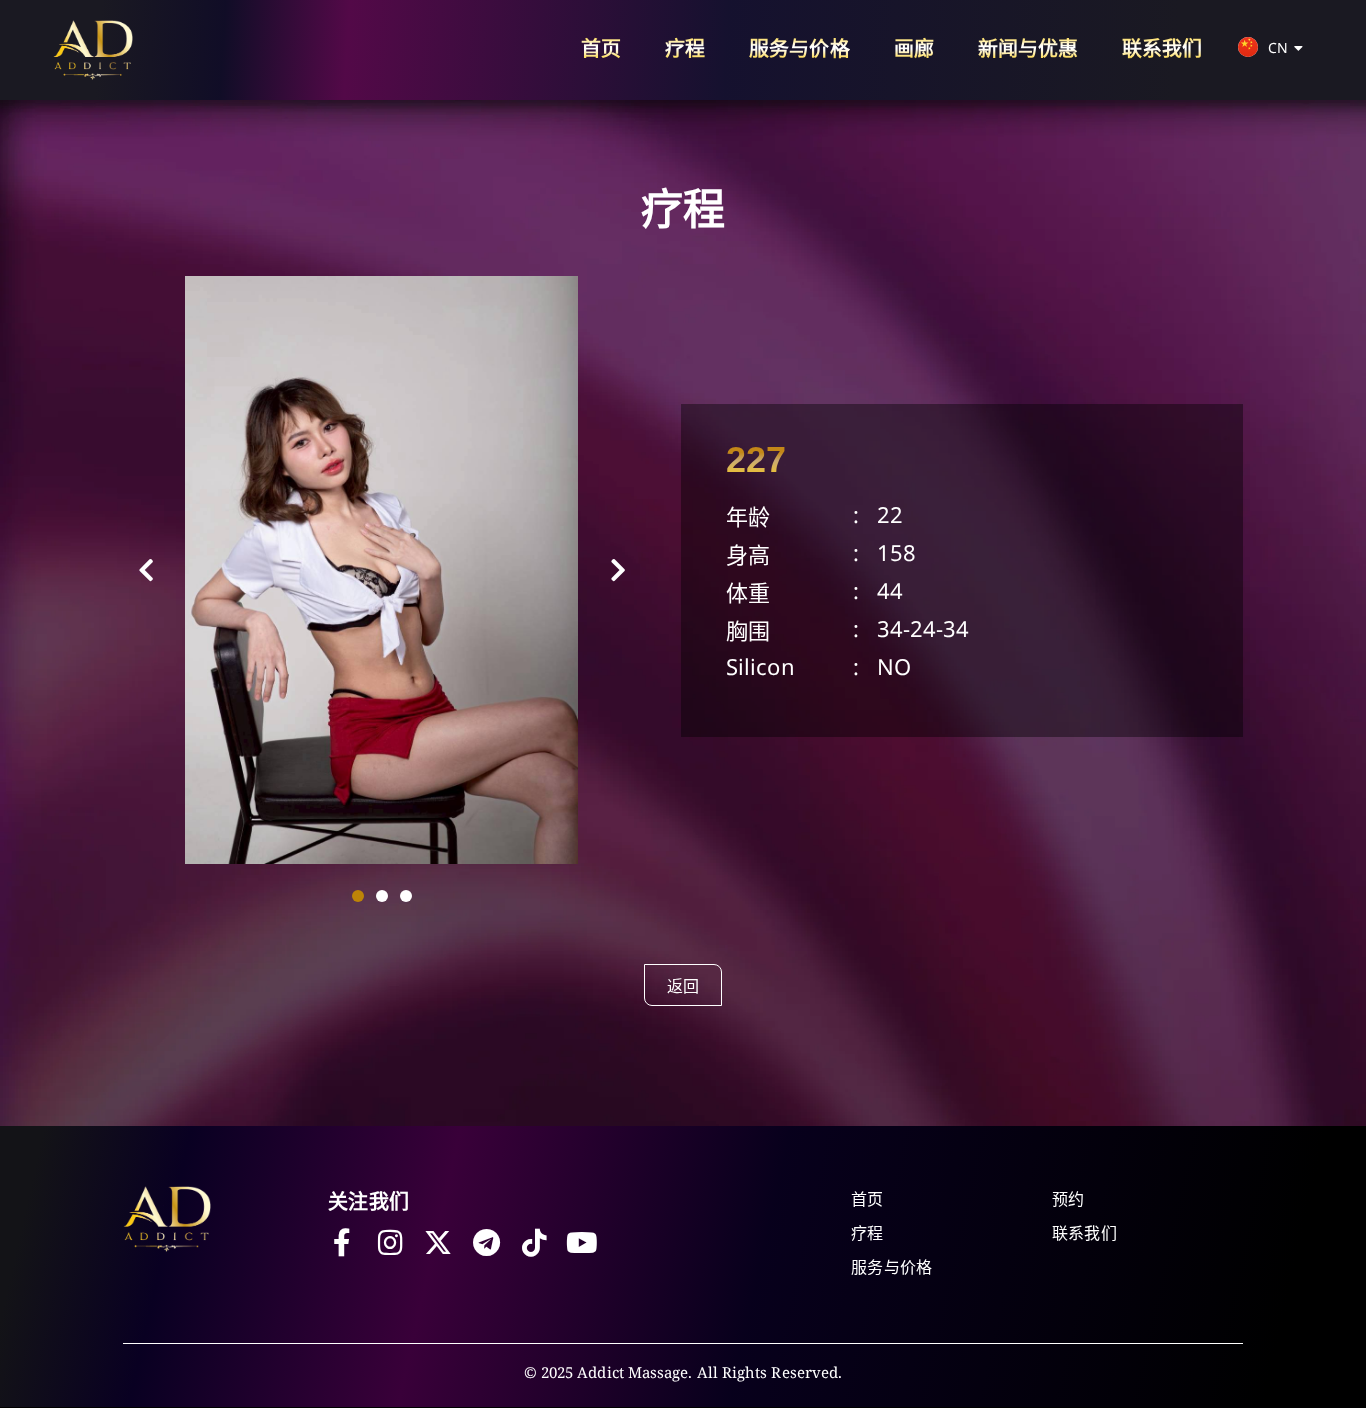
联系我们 (1162, 48)
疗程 (685, 48)
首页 (601, 48)
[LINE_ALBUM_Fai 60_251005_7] (381, 570)
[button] (146, 570)
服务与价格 (799, 48)
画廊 (914, 48)
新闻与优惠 (1028, 48)
